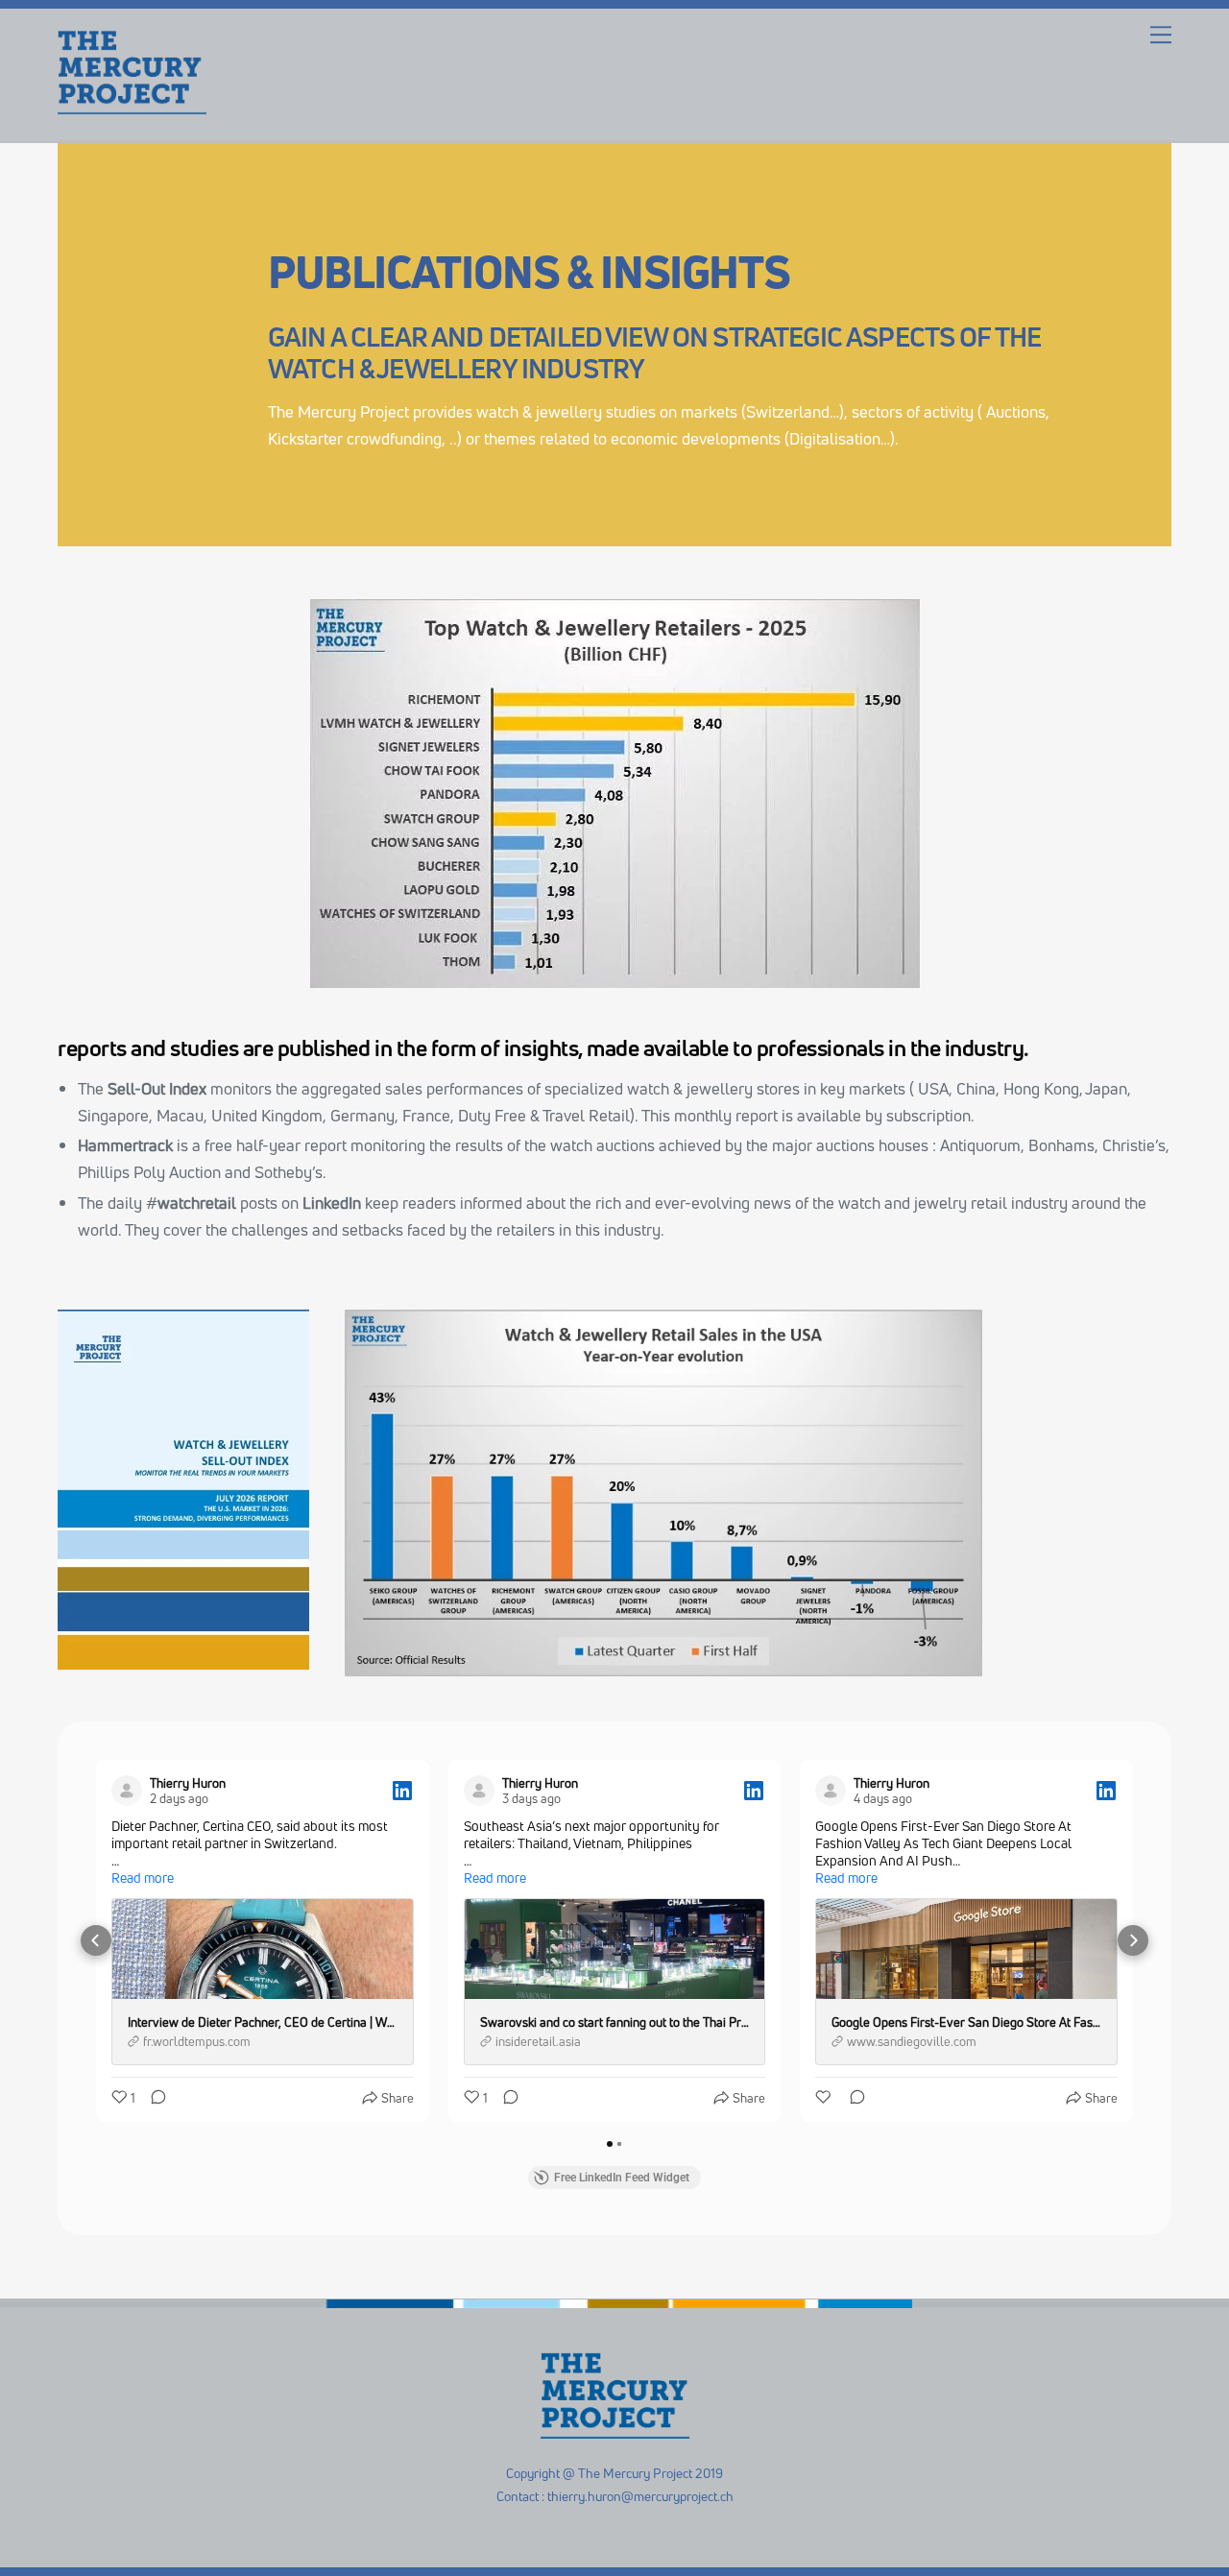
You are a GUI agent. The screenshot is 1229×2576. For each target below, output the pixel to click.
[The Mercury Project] (132, 107)
